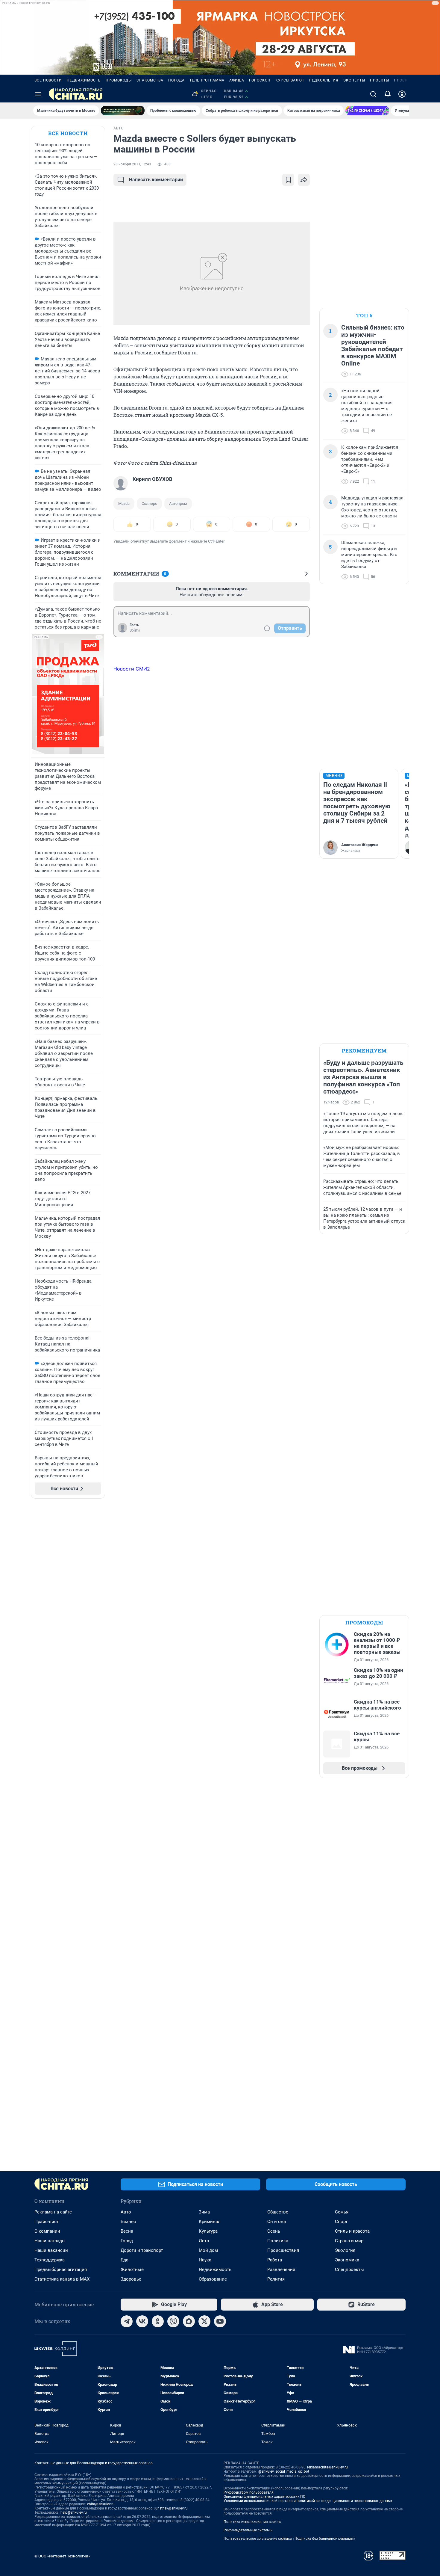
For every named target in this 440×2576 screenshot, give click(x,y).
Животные (132, 2270)
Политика (278, 2241)
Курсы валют (290, 80)
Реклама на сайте (53, 2212)
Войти (135, 630)
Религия (276, 2279)
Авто (126, 2212)
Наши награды (50, 2241)
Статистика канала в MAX (62, 2279)
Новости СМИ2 (132, 669)
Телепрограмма (207, 80)
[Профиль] (402, 94)
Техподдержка (50, 2260)
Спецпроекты (349, 2270)
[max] (189, 2321)
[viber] (173, 2321)
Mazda (124, 503)
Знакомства (150, 80)
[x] (204, 2321)
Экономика (347, 2260)
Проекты (380, 80)
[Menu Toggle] (38, 94)
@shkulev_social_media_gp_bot (284, 2471)
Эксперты (354, 80)
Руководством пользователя (249, 2492)
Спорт (341, 2222)
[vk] (142, 2321)
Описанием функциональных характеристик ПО (264, 2497)
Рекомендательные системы (248, 2530)
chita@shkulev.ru (101, 2504)
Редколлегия (324, 80)
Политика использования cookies (252, 2522)
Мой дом (208, 2250)
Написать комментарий (156, 180)
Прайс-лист (47, 2222)
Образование (213, 2279)
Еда (125, 2260)
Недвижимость (84, 80)
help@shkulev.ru (74, 2512)
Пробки (402, 80)
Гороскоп (260, 80)
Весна (127, 2231)
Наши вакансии (51, 2250)
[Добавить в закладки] (288, 180)
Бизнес (128, 2222)
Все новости (48, 80)
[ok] (158, 2321)
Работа (275, 2260)
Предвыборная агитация (61, 2270)
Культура (208, 2231)
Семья (342, 2212)
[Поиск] (373, 94)
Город (127, 2241)
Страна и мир (349, 2241)
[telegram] (127, 2321)
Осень (274, 2231)
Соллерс (149, 503)
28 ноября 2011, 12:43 (132, 164)
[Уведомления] (388, 94)
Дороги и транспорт (142, 2250)
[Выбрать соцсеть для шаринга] (304, 180)
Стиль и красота (352, 2231)
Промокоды (119, 80)
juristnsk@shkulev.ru (171, 2508)
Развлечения (281, 2270)
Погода (176, 80)
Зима (204, 2212)
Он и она (277, 2222)
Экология (345, 2250)
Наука (205, 2260)
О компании (47, 2231)
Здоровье (131, 2279)
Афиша (237, 80)
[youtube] (220, 2321)
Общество (278, 2212)
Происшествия (283, 2250)
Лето (204, 2241)
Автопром (178, 503)
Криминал (210, 2222)
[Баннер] (123, 111)
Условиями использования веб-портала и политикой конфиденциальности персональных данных (308, 2501)
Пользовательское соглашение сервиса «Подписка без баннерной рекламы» (289, 2539)
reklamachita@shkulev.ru (327, 2467)
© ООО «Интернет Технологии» (62, 2556)
